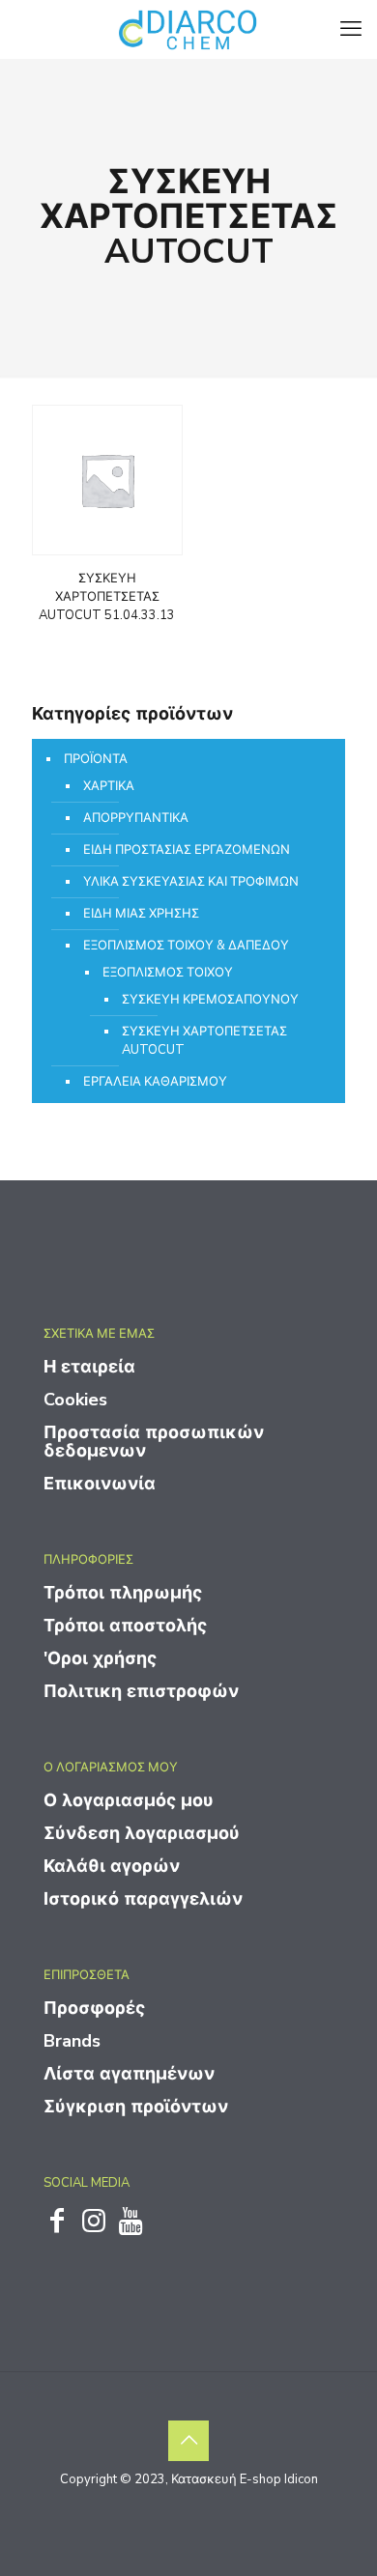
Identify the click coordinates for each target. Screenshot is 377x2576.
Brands (72, 2041)
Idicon (301, 2479)
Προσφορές (94, 2008)
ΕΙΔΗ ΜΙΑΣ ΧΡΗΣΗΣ (141, 914)
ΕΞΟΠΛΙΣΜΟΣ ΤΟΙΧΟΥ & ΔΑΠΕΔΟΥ (186, 946)
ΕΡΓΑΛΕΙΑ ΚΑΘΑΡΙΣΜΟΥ (155, 1082)
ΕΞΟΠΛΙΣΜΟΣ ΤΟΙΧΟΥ (168, 973)
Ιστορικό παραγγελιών (143, 1899)
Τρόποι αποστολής (125, 1626)
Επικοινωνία (100, 1484)
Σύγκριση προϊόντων (136, 2107)
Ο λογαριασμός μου (129, 1800)
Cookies (75, 1400)
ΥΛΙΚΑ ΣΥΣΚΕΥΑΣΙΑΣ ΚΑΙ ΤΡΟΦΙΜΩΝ (191, 882)
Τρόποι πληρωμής (123, 1593)
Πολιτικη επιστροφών (141, 1691)
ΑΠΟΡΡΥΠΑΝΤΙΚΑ (136, 818)
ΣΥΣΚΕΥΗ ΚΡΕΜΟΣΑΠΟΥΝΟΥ (210, 1000)
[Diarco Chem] (188, 29)
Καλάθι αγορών (112, 1866)
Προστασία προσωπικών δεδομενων (154, 1442)
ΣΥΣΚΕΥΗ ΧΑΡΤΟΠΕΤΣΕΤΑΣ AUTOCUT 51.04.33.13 (107, 597)
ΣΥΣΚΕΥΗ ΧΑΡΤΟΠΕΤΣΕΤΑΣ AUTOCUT (204, 1041)
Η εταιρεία (89, 1367)
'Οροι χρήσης (100, 1658)
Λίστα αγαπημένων (129, 2074)
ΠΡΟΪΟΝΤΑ (96, 759)
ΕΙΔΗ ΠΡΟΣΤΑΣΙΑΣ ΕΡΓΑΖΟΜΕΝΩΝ (187, 850)
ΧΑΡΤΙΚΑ (109, 786)
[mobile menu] (351, 29)
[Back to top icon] (188, 2441)
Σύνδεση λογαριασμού (142, 1833)
